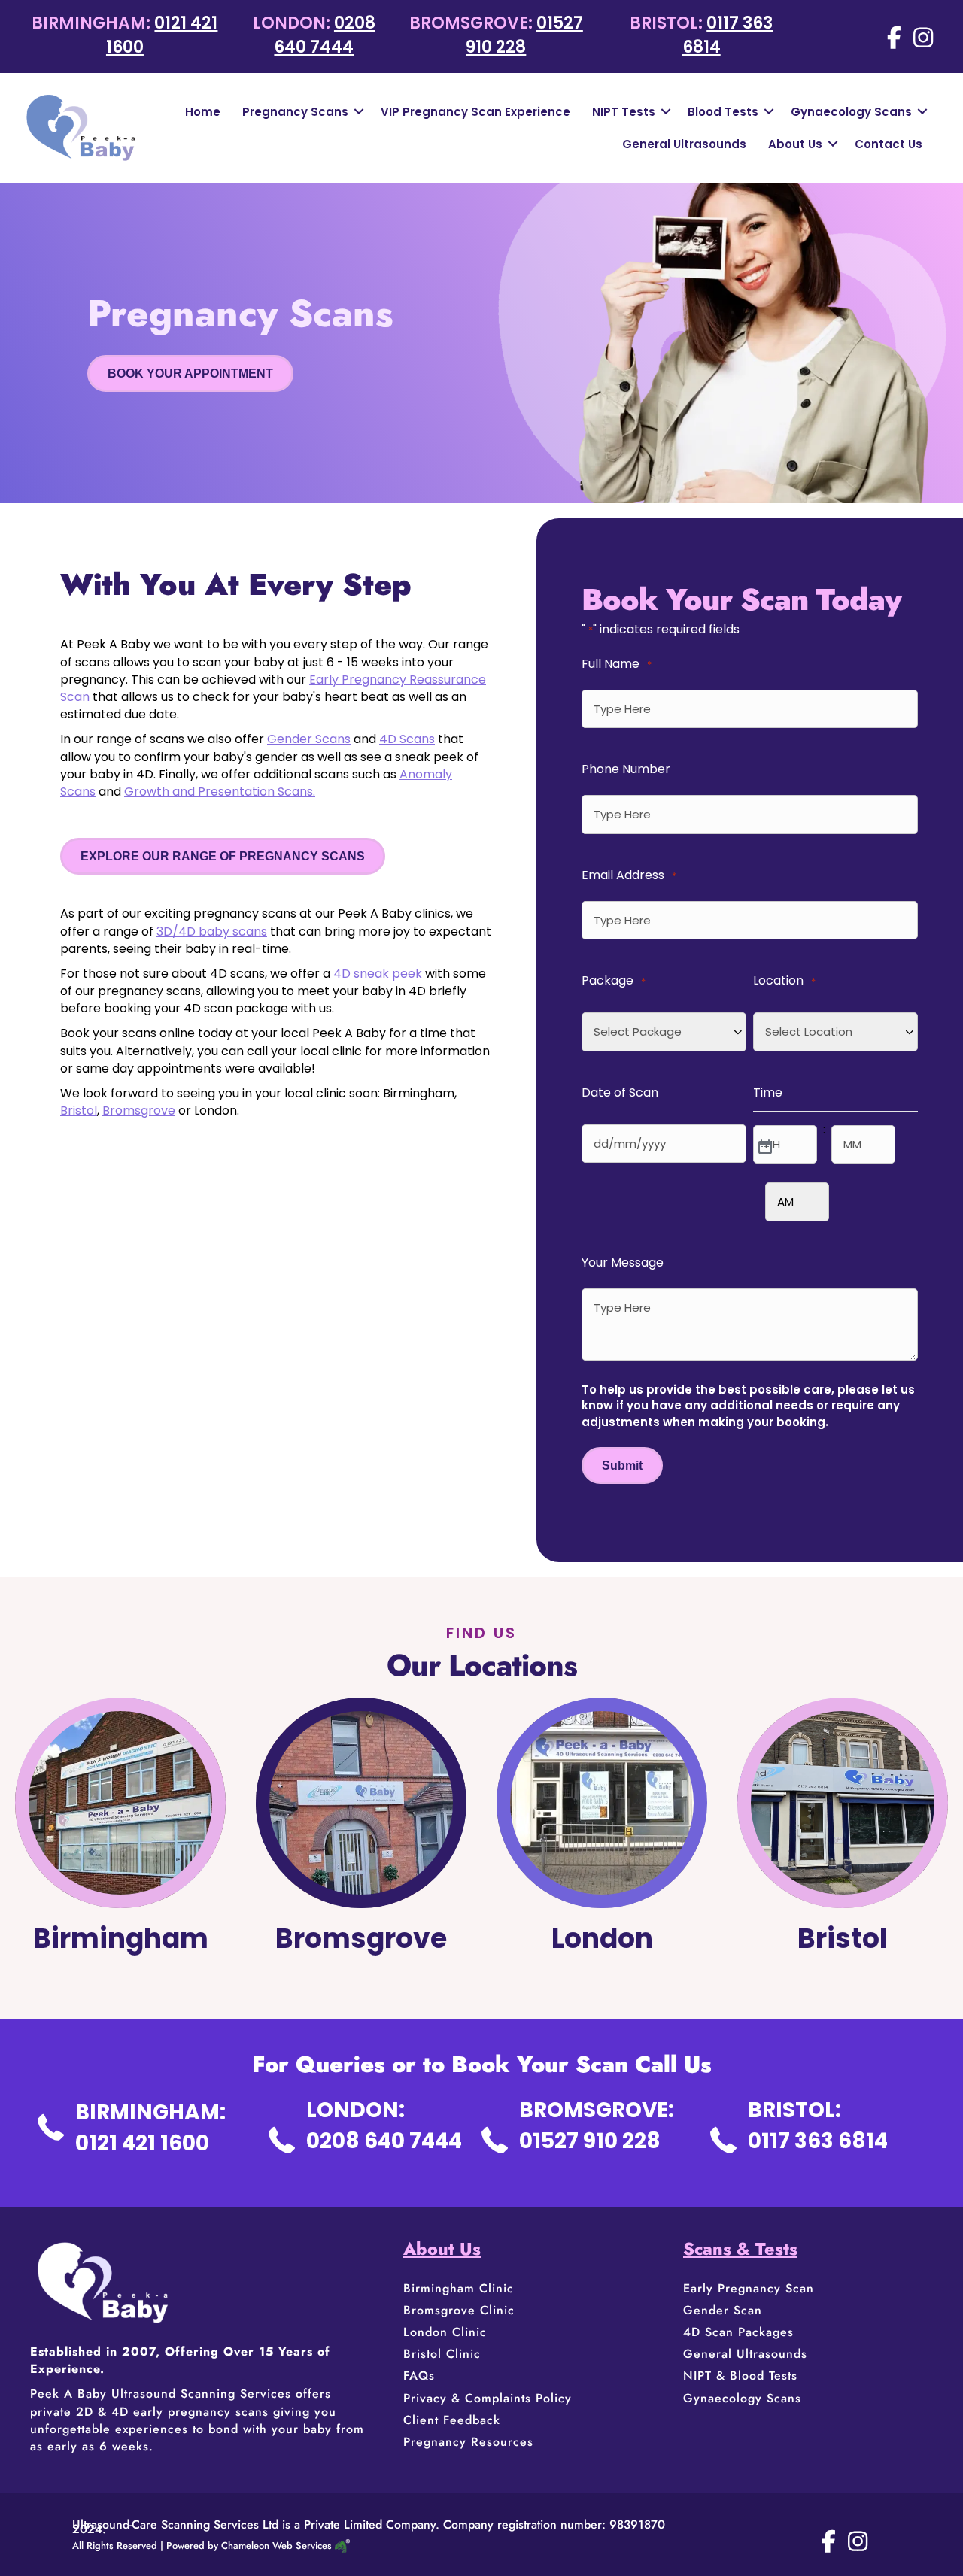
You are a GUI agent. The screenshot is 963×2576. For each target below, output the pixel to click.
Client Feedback (452, 2420)
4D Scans (407, 739)
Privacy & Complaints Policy (488, 2398)
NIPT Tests (624, 112)
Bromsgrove (139, 1111)
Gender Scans (309, 739)
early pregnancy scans (201, 2412)
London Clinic (445, 2332)
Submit (622, 1465)
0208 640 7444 (325, 35)
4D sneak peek (378, 974)
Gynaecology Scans (851, 112)
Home (203, 112)
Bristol (79, 1111)
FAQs (419, 2376)
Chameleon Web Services (276, 2546)
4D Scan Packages (738, 2332)
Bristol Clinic (444, 2354)
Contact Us (889, 144)
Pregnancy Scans (295, 112)
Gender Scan (723, 2310)
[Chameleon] (341, 2546)
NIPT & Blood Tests (740, 2376)
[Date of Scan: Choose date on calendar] (764, 1145)
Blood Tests (723, 112)
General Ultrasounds (684, 144)
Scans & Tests (740, 2249)
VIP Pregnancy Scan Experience (475, 112)
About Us (795, 144)
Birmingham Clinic (459, 2288)
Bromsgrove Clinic (459, 2310)
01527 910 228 (524, 35)
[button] (359, 112)
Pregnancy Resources (468, 2442)
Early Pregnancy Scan (749, 2288)
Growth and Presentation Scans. (220, 792)
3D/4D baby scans (212, 931)
